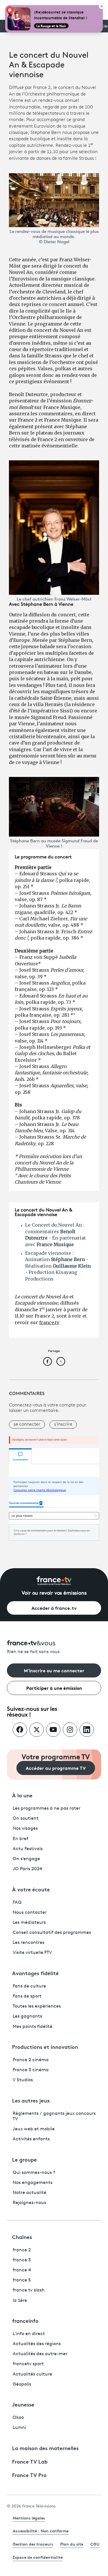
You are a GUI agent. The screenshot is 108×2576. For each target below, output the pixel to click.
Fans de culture (29, 1986)
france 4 (22, 2270)
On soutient (26, 1819)
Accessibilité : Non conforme (41, 2531)
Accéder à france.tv (54, 1608)
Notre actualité (30, 2193)
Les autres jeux (31, 2100)
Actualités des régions (37, 2344)
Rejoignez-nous (29, 2203)
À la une (22, 1795)
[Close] (102, 6)
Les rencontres (29, 1943)
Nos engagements (33, 2183)
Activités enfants (31, 2139)
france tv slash (29, 2290)
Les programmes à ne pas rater (47, 1809)
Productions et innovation (45, 2047)
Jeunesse (23, 2404)
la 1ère (20, 2301)
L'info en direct (29, 2334)
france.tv (49, 1322)
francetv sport (28, 2364)
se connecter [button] (27, 1425)
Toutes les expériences (37, 2006)
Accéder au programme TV (56, 1768)
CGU (95, 2544)
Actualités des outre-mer (40, 2354)
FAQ (17, 1903)
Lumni (19, 2428)
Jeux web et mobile (34, 2129)
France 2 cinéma (31, 2060)
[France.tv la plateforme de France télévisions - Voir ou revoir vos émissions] (54, 1581)
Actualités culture (32, 2374)
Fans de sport (27, 1996)
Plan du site (72, 2544)
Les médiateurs (29, 1923)
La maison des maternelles (45, 2448)
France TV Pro (29, 2475)
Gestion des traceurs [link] (33, 2544)
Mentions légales (29, 2518)
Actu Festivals (28, 1849)
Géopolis (22, 2384)
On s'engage (26, 1859)
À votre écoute (31, 1889)
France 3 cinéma (31, 2070)
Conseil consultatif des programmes (52, 1933)
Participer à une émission (54, 1688)
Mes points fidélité (33, 2027)
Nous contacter (30, 1913)
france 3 (22, 2260)
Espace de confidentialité (38, 2557)
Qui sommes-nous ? (34, 2173)
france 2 (22, 2250)
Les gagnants (27, 2016)
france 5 (22, 2280)
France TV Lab (30, 2461)
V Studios (23, 2080)
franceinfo (25, 2320)
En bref (20, 1839)
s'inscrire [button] (63, 1425)
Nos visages (25, 1829)
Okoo (18, 2418)
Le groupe (24, 2159)
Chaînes (22, 2237)
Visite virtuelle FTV (32, 1953)
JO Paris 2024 (28, 1869)
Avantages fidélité (35, 1973)
